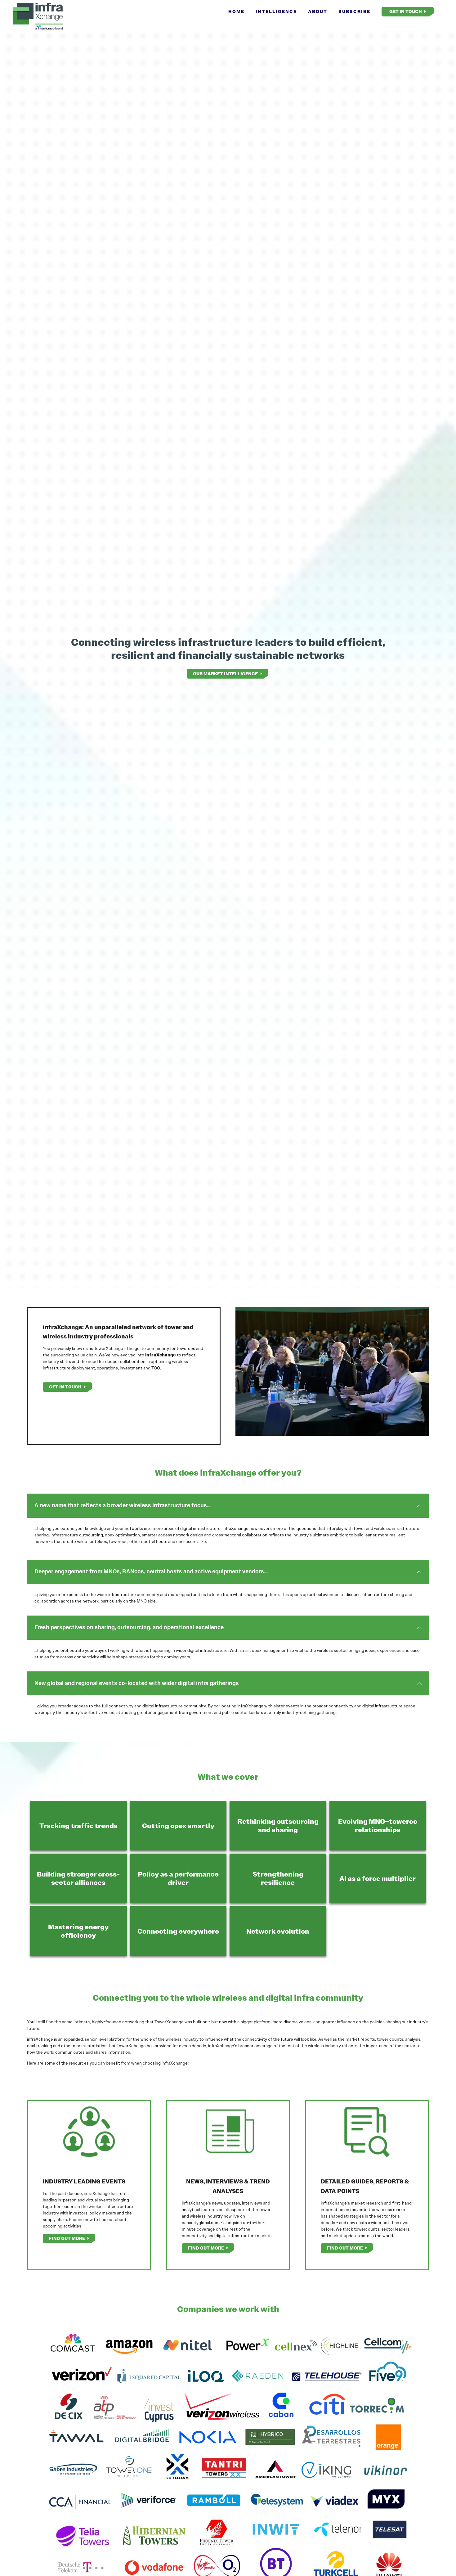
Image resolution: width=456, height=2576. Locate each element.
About (318, 11)
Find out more (67, 2238)
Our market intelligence (225, 674)
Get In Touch (406, 11)
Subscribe (354, 11)
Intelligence (276, 11)
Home (236, 11)
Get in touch (65, 1387)
